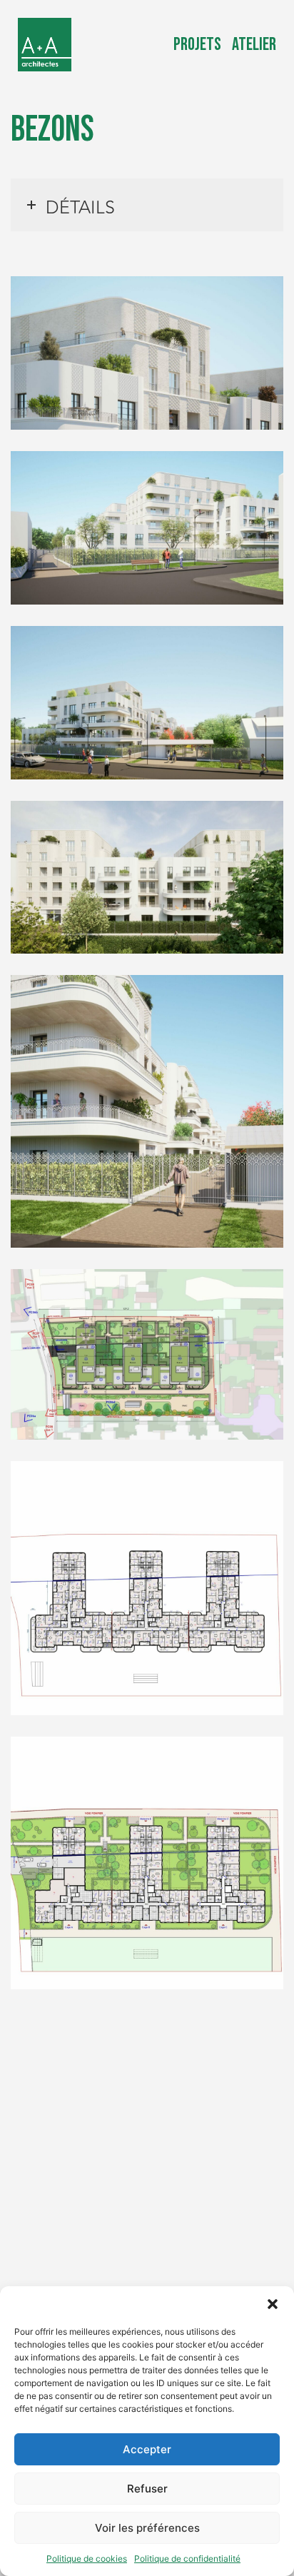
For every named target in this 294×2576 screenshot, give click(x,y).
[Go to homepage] (45, 45)
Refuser (147, 2489)
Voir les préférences (147, 2528)
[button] (273, 2304)
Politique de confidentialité (187, 2559)
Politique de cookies (87, 2559)
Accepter (147, 2449)
